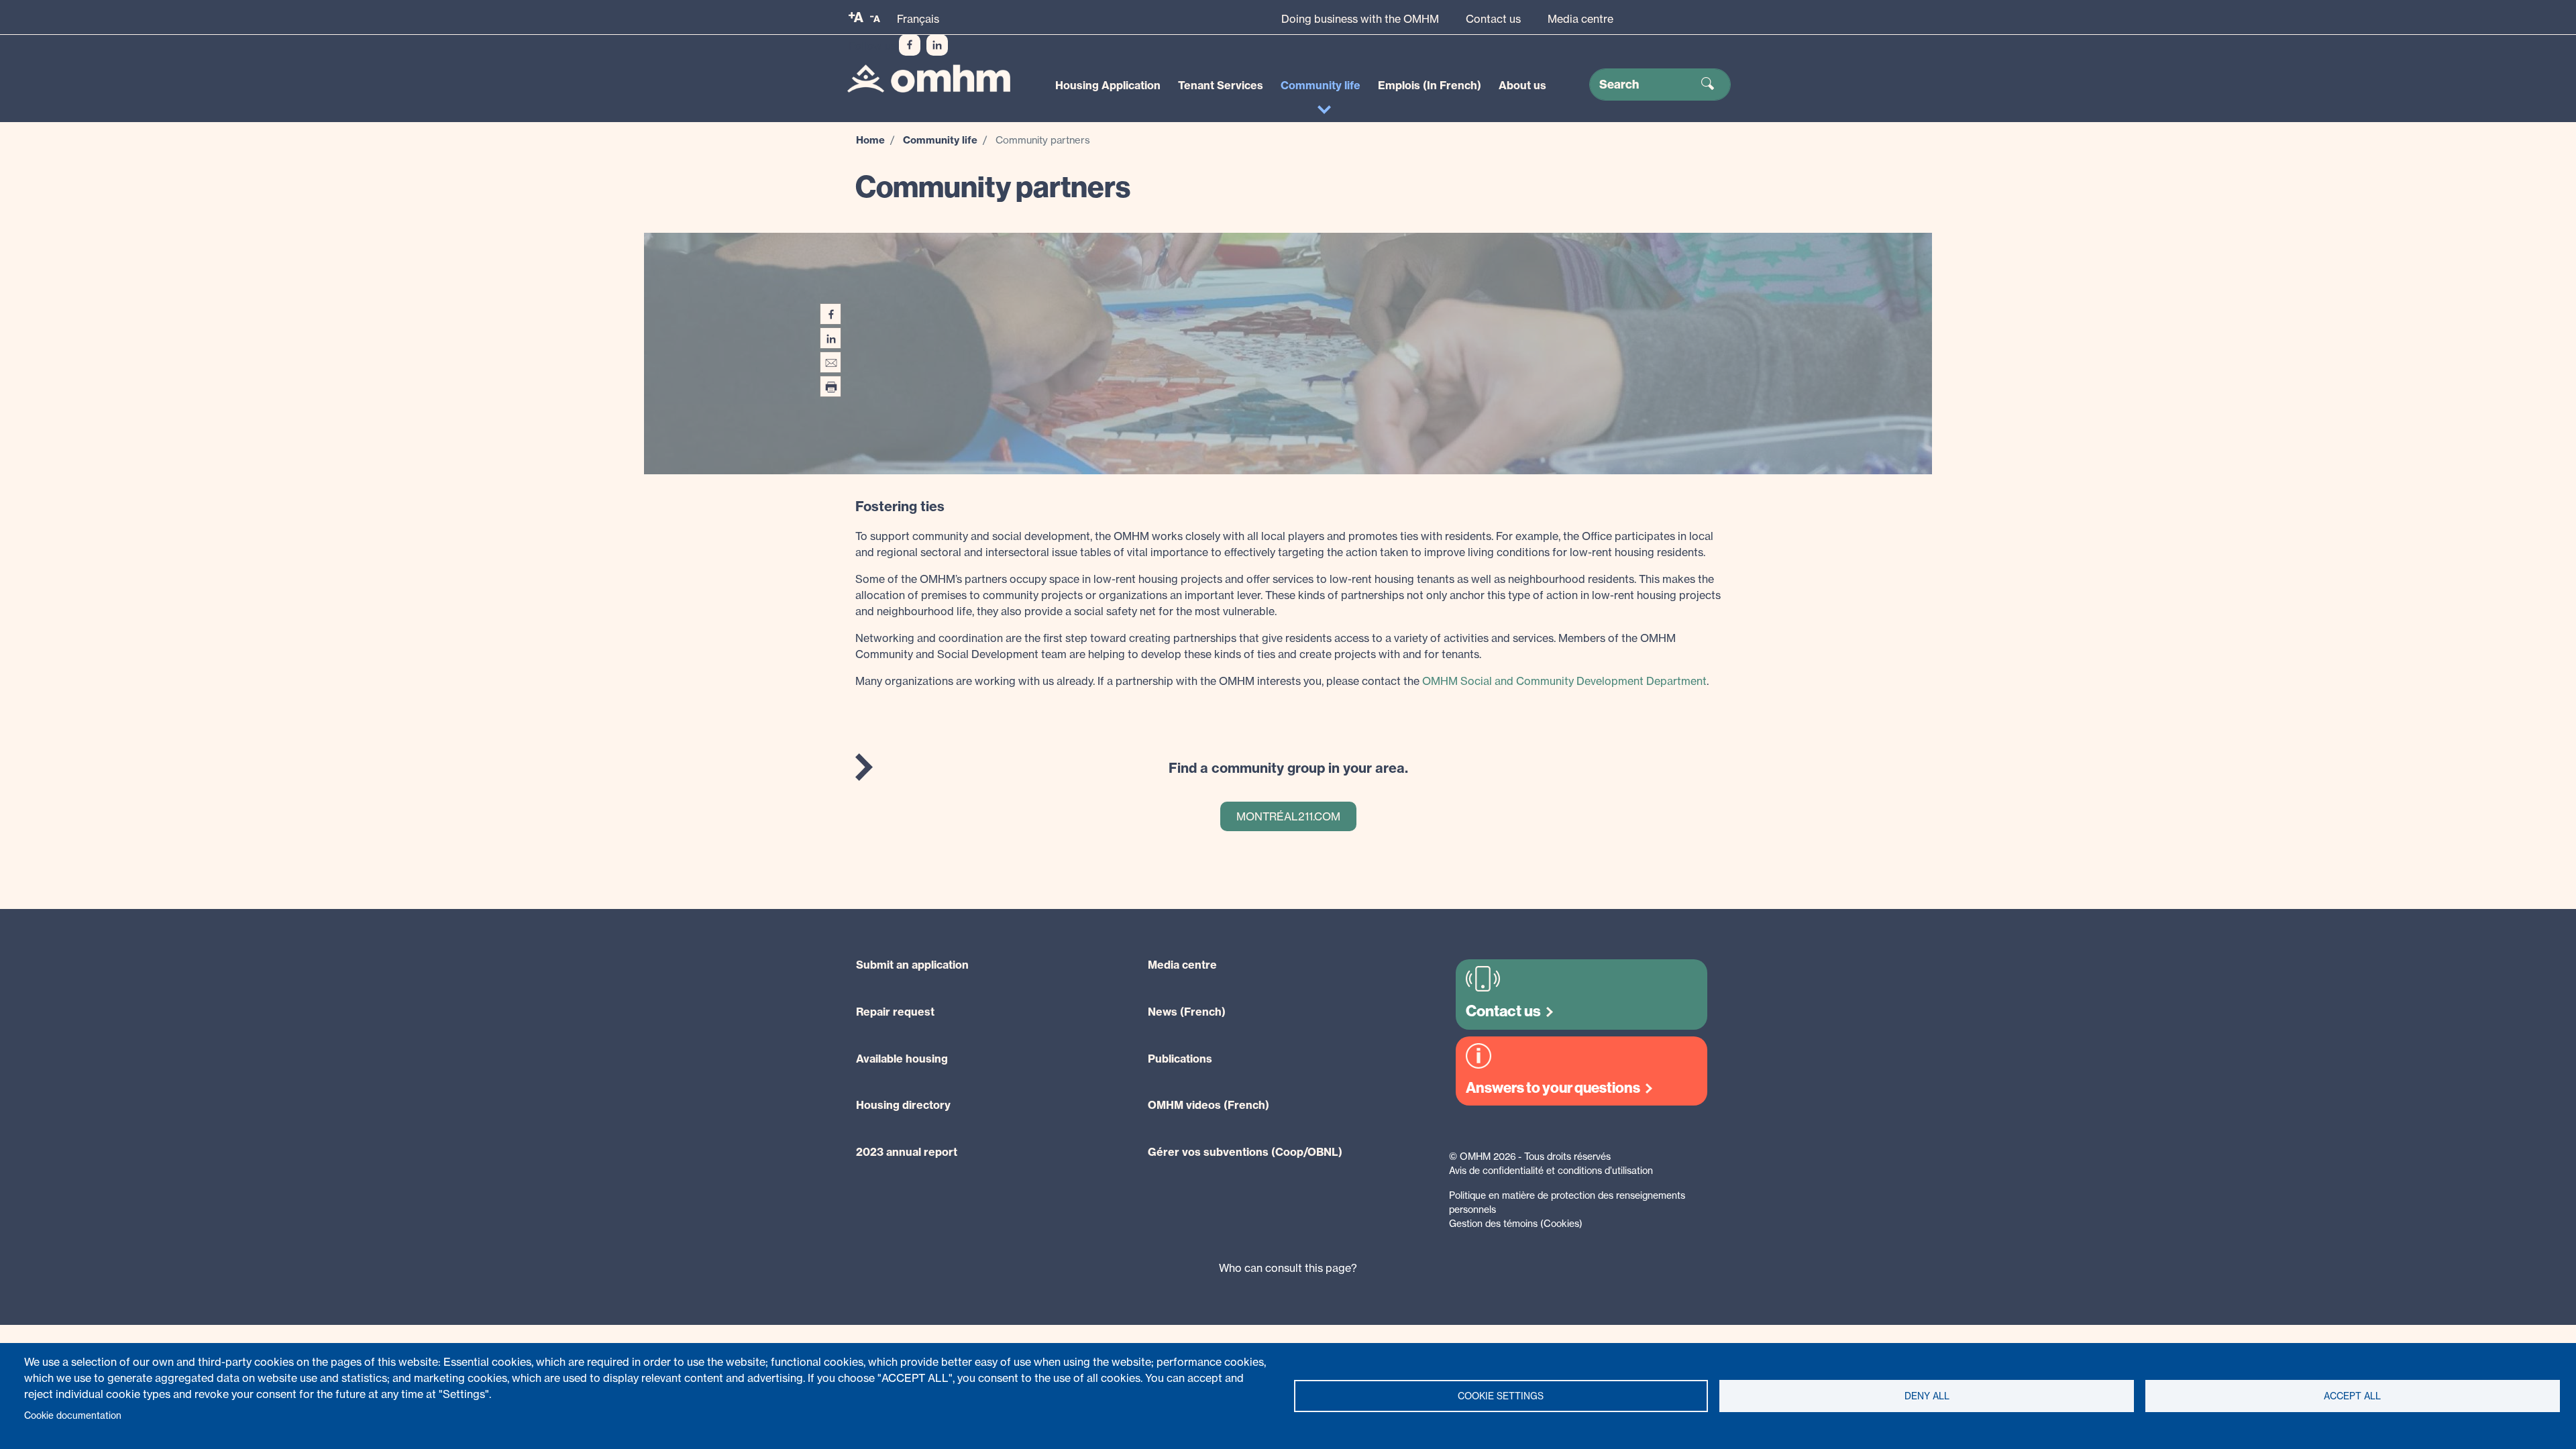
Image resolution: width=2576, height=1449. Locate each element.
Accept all (2352, 1396)
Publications (1180, 1059)
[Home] (929, 79)
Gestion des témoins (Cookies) (1516, 1223)
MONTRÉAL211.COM (1288, 816)
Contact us (1493, 19)
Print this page (830, 386)
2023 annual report (907, 1152)
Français (918, 19)
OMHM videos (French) (1209, 1105)
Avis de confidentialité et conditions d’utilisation (1551, 1170)
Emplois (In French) (1430, 85)
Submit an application (912, 965)
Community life (1321, 85)
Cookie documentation (73, 1415)
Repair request (895, 1012)
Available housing (902, 1059)
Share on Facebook (830, 314)
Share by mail (830, 362)
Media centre (1580, 19)
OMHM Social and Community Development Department (1564, 681)
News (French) (1187, 1012)
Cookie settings (1501, 1396)
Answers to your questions (1553, 1088)
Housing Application (1108, 85)
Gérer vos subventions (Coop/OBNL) (1245, 1152)
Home (870, 140)
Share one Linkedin (830, 338)
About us (1522, 85)
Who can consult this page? (1288, 1268)
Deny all (1927, 1396)
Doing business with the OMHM (1360, 19)
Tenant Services (1221, 85)
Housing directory (903, 1105)
